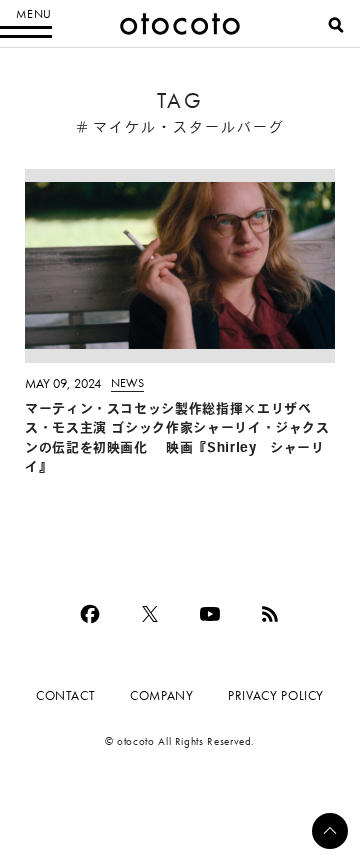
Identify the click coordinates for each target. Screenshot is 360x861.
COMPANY (161, 695)
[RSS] (270, 614)
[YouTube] (210, 614)
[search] (336, 25)
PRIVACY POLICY (276, 695)
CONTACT (65, 695)
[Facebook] (90, 614)
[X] (150, 614)
